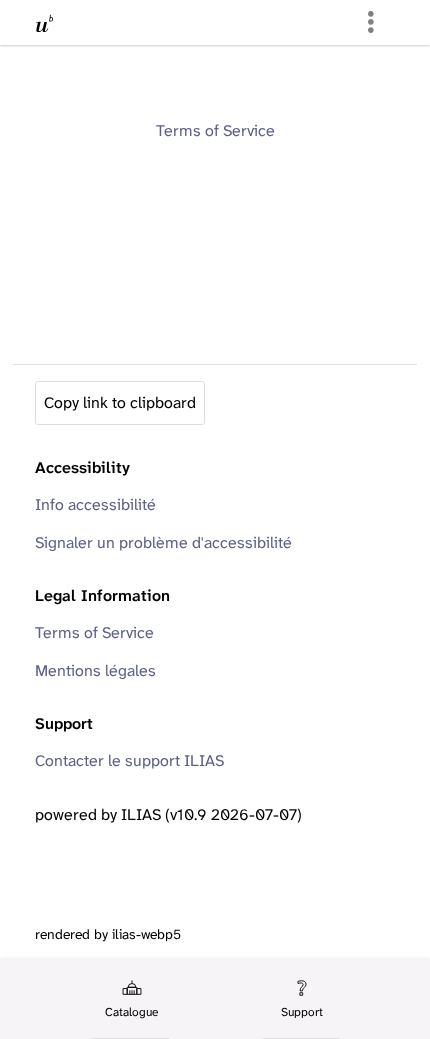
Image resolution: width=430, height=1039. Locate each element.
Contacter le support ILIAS (129, 760)
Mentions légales (95, 670)
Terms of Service (215, 130)
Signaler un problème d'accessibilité (163, 542)
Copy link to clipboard (120, 402)
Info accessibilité (95, 504)
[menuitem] (130, 999)
